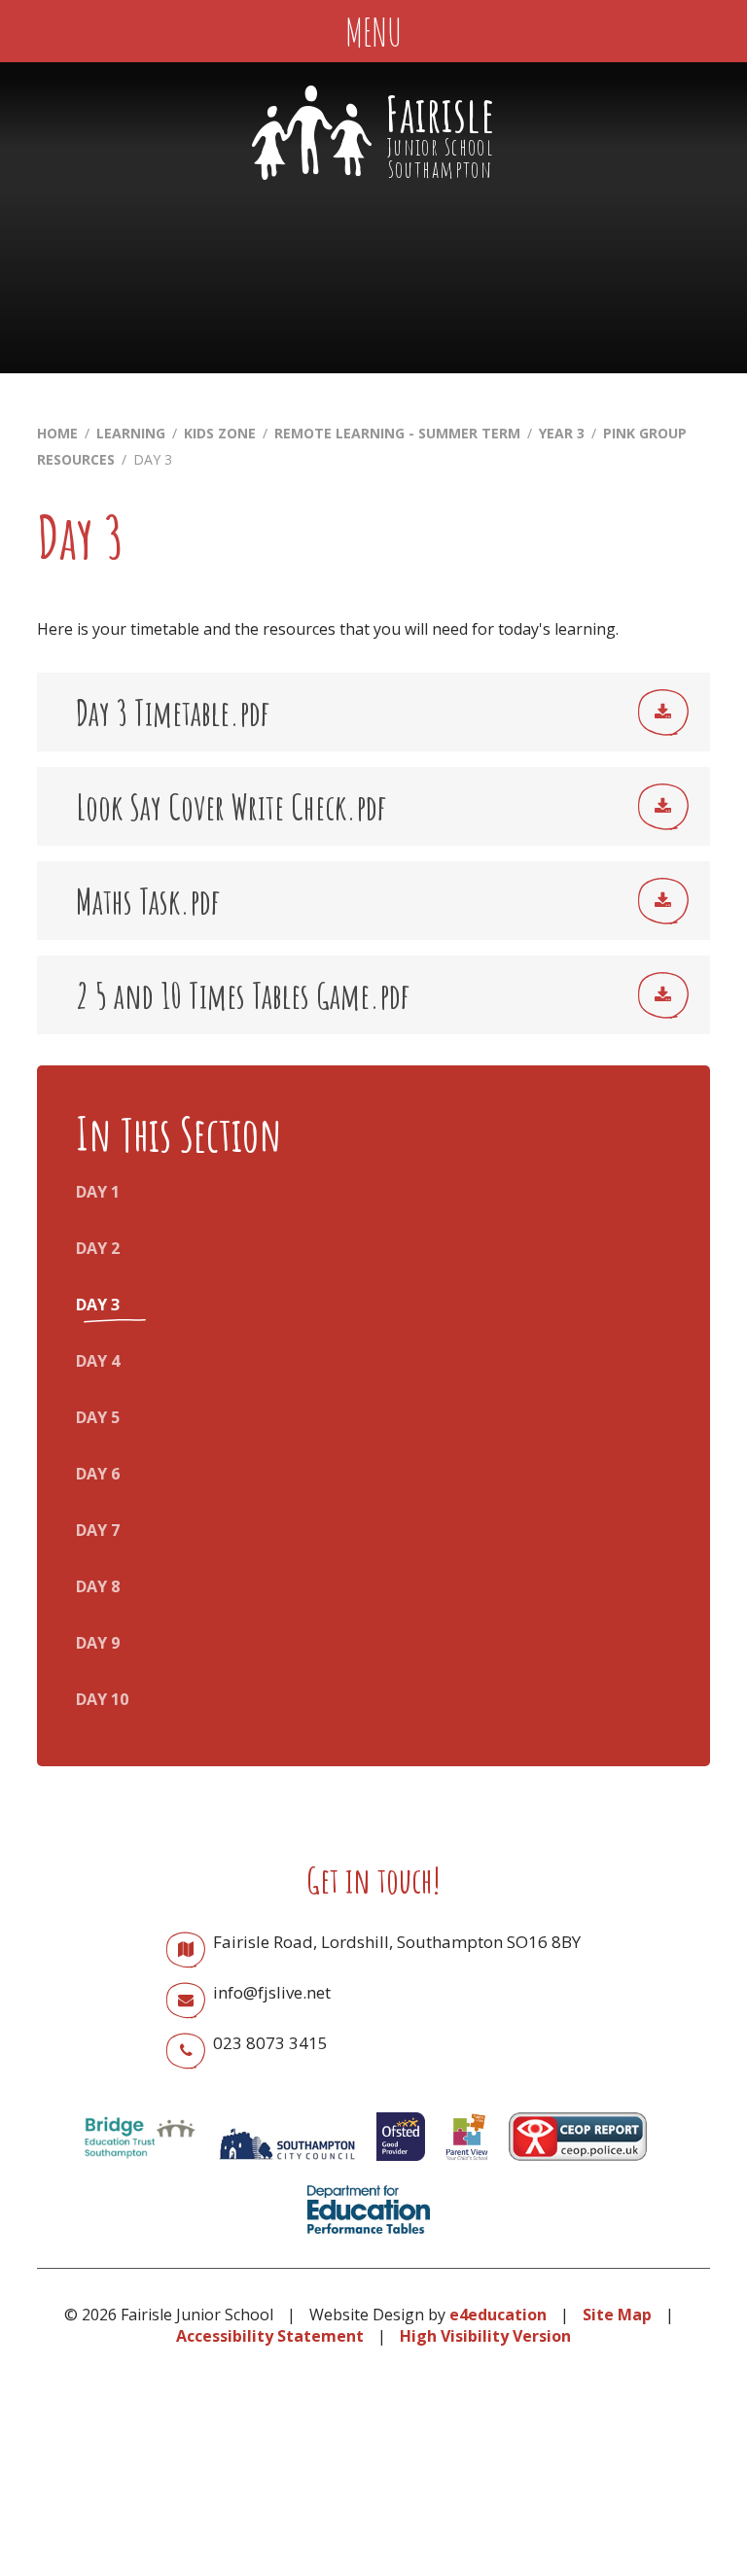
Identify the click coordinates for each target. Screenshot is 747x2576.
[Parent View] (467, 2165)
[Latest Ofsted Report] (401, 2165)
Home (57, 433)
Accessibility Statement (270, 2336)
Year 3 (562, 433)
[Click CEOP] (578, 2165)
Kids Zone (220, 433)
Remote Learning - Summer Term (397, 433)
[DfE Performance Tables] (369, 2238)
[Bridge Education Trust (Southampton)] (139, 2165)
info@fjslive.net (272, 1992)
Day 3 (153, 459)
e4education (498, 2315)
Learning (131, 433)
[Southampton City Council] (287, 2165)
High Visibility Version (485, 2336)
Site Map (617, 2315)
